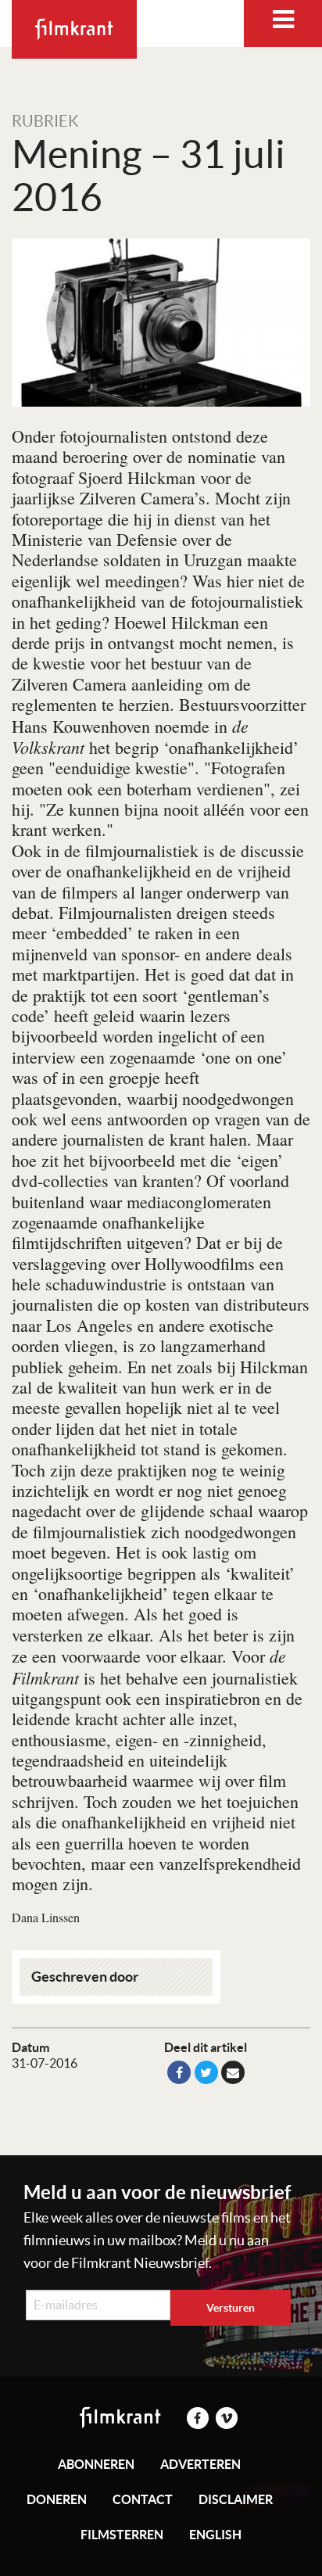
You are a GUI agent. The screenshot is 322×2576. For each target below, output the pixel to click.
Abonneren (96, 2464)
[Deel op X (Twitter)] (206, 2072)
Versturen (231, 2308)
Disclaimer (236, 2499)
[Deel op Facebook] (179, 2072)
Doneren (57, 2499)
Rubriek (45, 121)
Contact (143, 2499)
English (215, 2535)
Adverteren (200, 2464)
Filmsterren (122, 2535)
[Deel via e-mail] (233, 2072)
